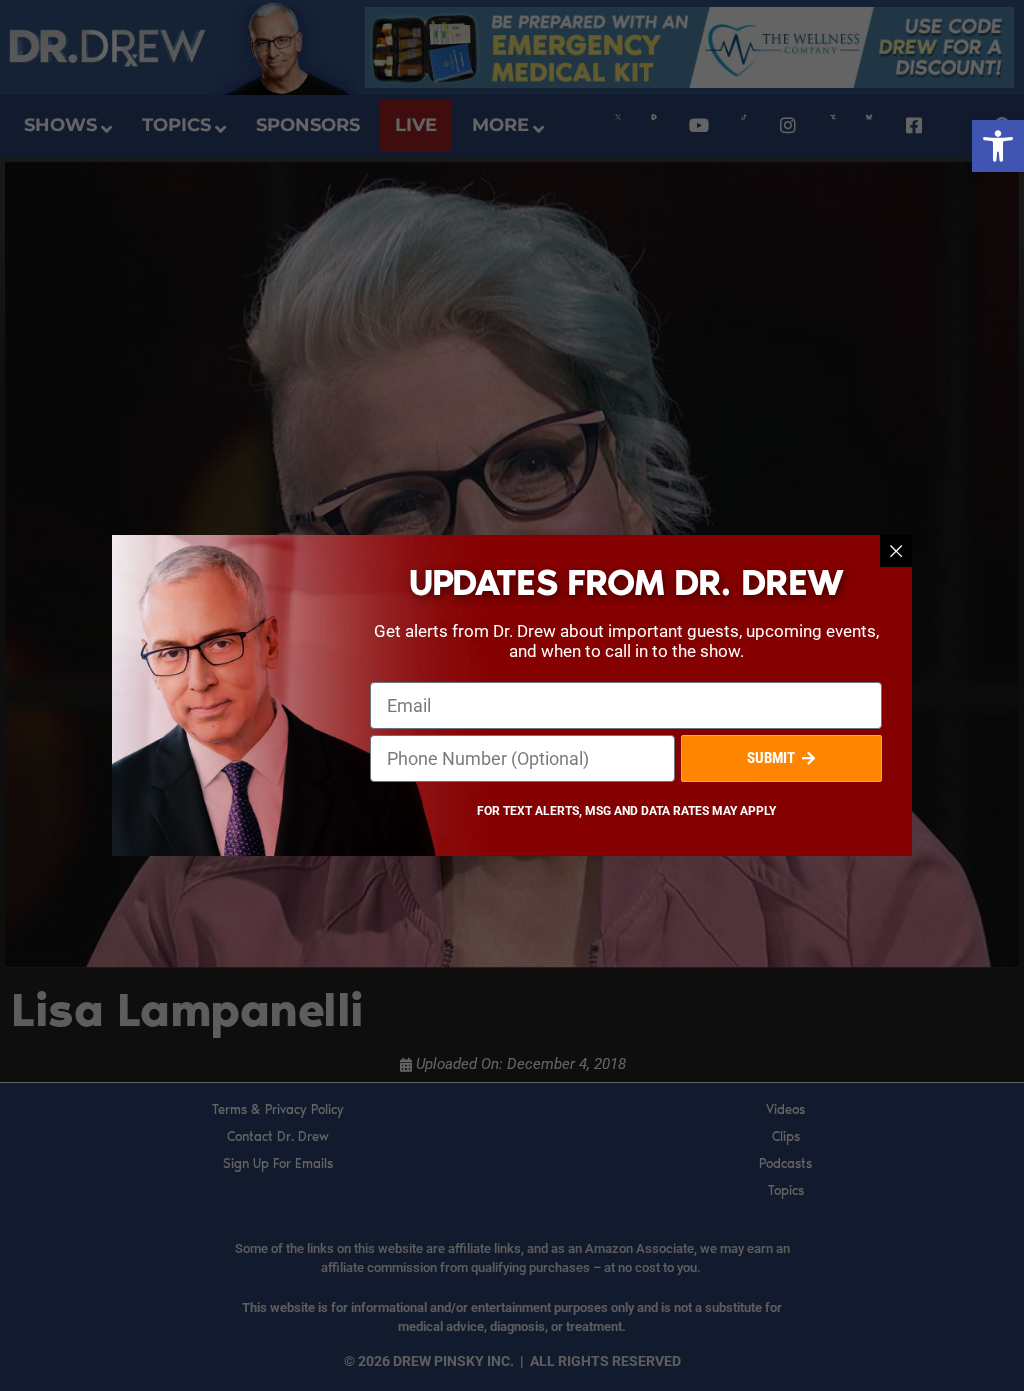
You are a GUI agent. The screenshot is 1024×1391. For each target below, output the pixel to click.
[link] (998, 146)
